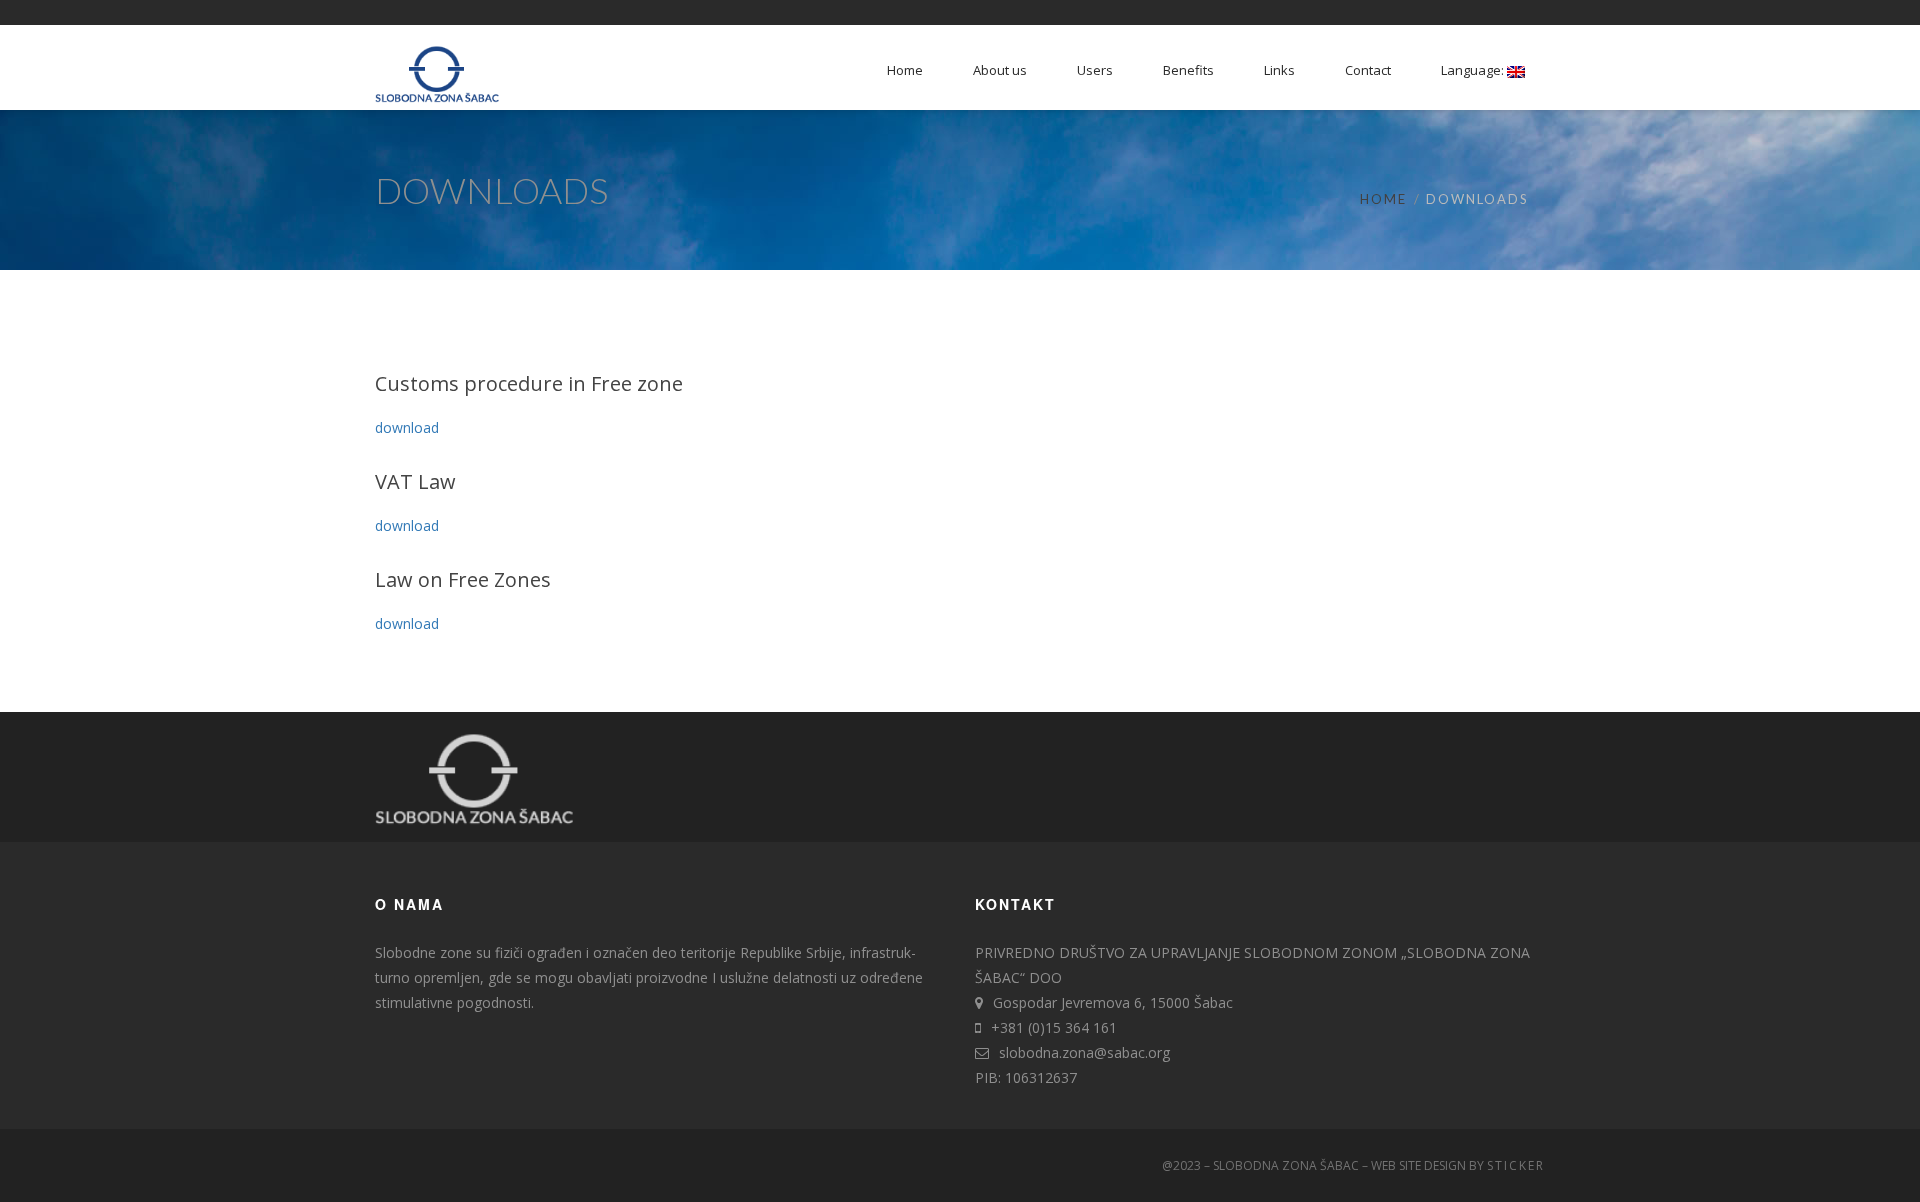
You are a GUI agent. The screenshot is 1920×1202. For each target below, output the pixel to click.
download (407, 427)
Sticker (1516, 1165)
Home (1383, 199)
